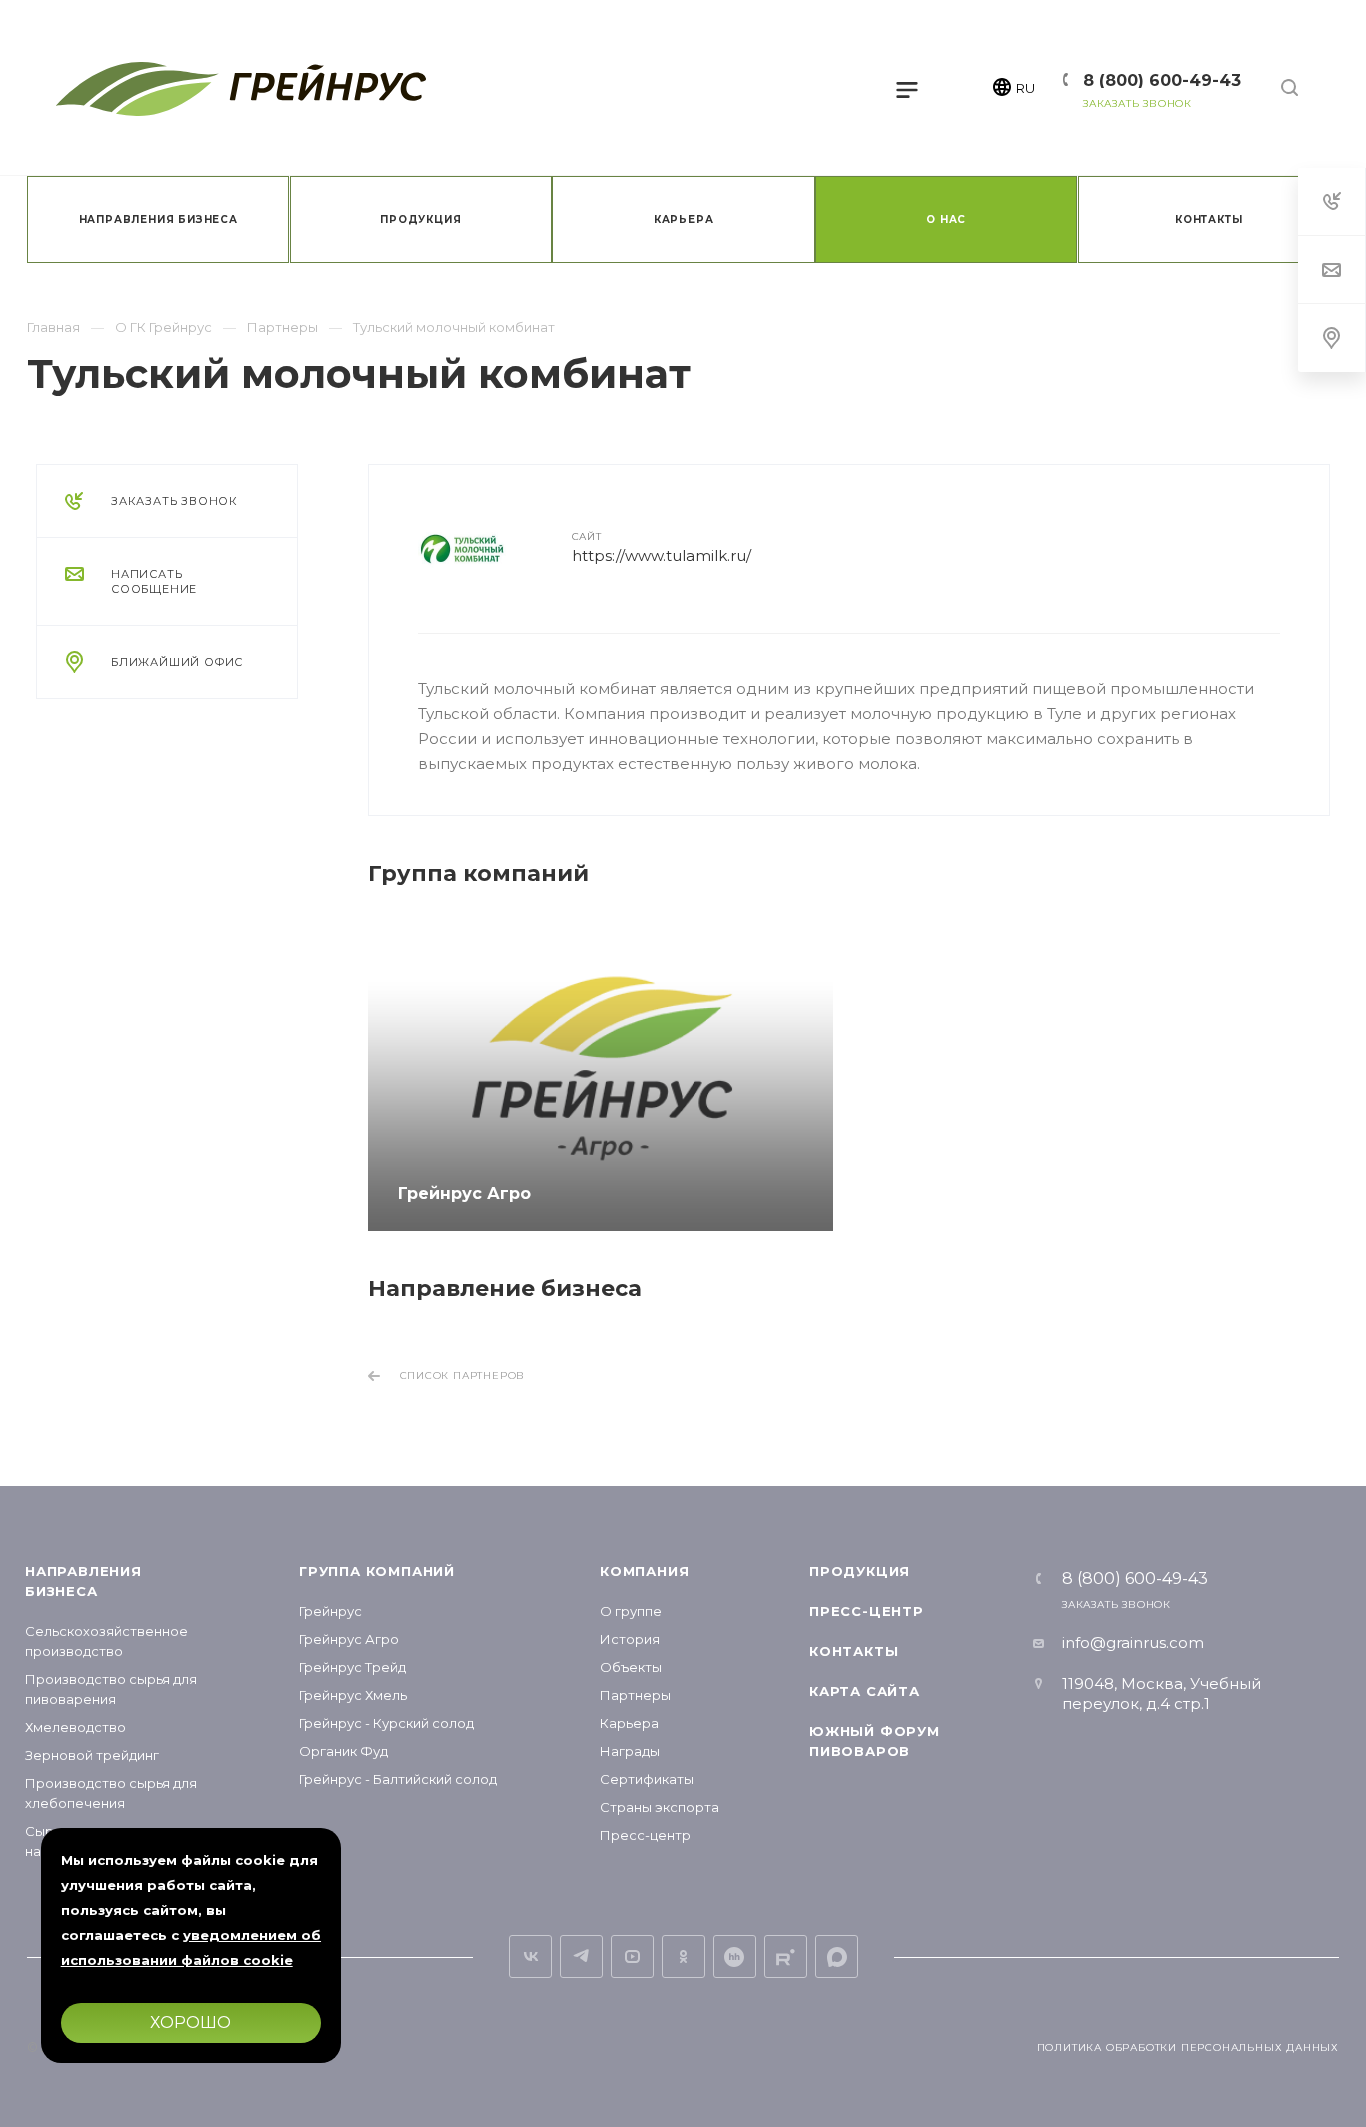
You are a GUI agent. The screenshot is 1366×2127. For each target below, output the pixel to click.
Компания (644, 1571)
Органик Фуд (343, 1751)
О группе (631, 1611)
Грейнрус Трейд (352, 1667)
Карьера (629, 1723)
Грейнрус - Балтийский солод (398, 1779)
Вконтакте (530, 1956)
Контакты (853, 1651)
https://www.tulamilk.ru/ (661, 555)
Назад (389, 1076)
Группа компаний (377, 1571)
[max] (836, 1956)
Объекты (631, 1667)
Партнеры (635, 1695)
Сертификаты (647, 1779)
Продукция (859, 1571)
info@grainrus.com (1133, 1642)
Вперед (1309, 1076)
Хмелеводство (75, 1727)
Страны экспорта (659, 1807)
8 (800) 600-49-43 (1162, 80)
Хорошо (190, 2022)
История (630, 1639)
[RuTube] (785, 1956)
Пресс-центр (645, 1835)
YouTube (632, 1956)
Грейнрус (330, 1611)
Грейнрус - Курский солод (386, 1723)
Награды (630, 1751)
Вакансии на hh (734, 1956)
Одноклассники (683, 1956)
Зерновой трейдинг (92, 1755)
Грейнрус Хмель (353, 1695)
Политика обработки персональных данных (1188, 2047)
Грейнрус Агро (349, 1639)
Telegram (581, 1956)
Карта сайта (864, 1691)
